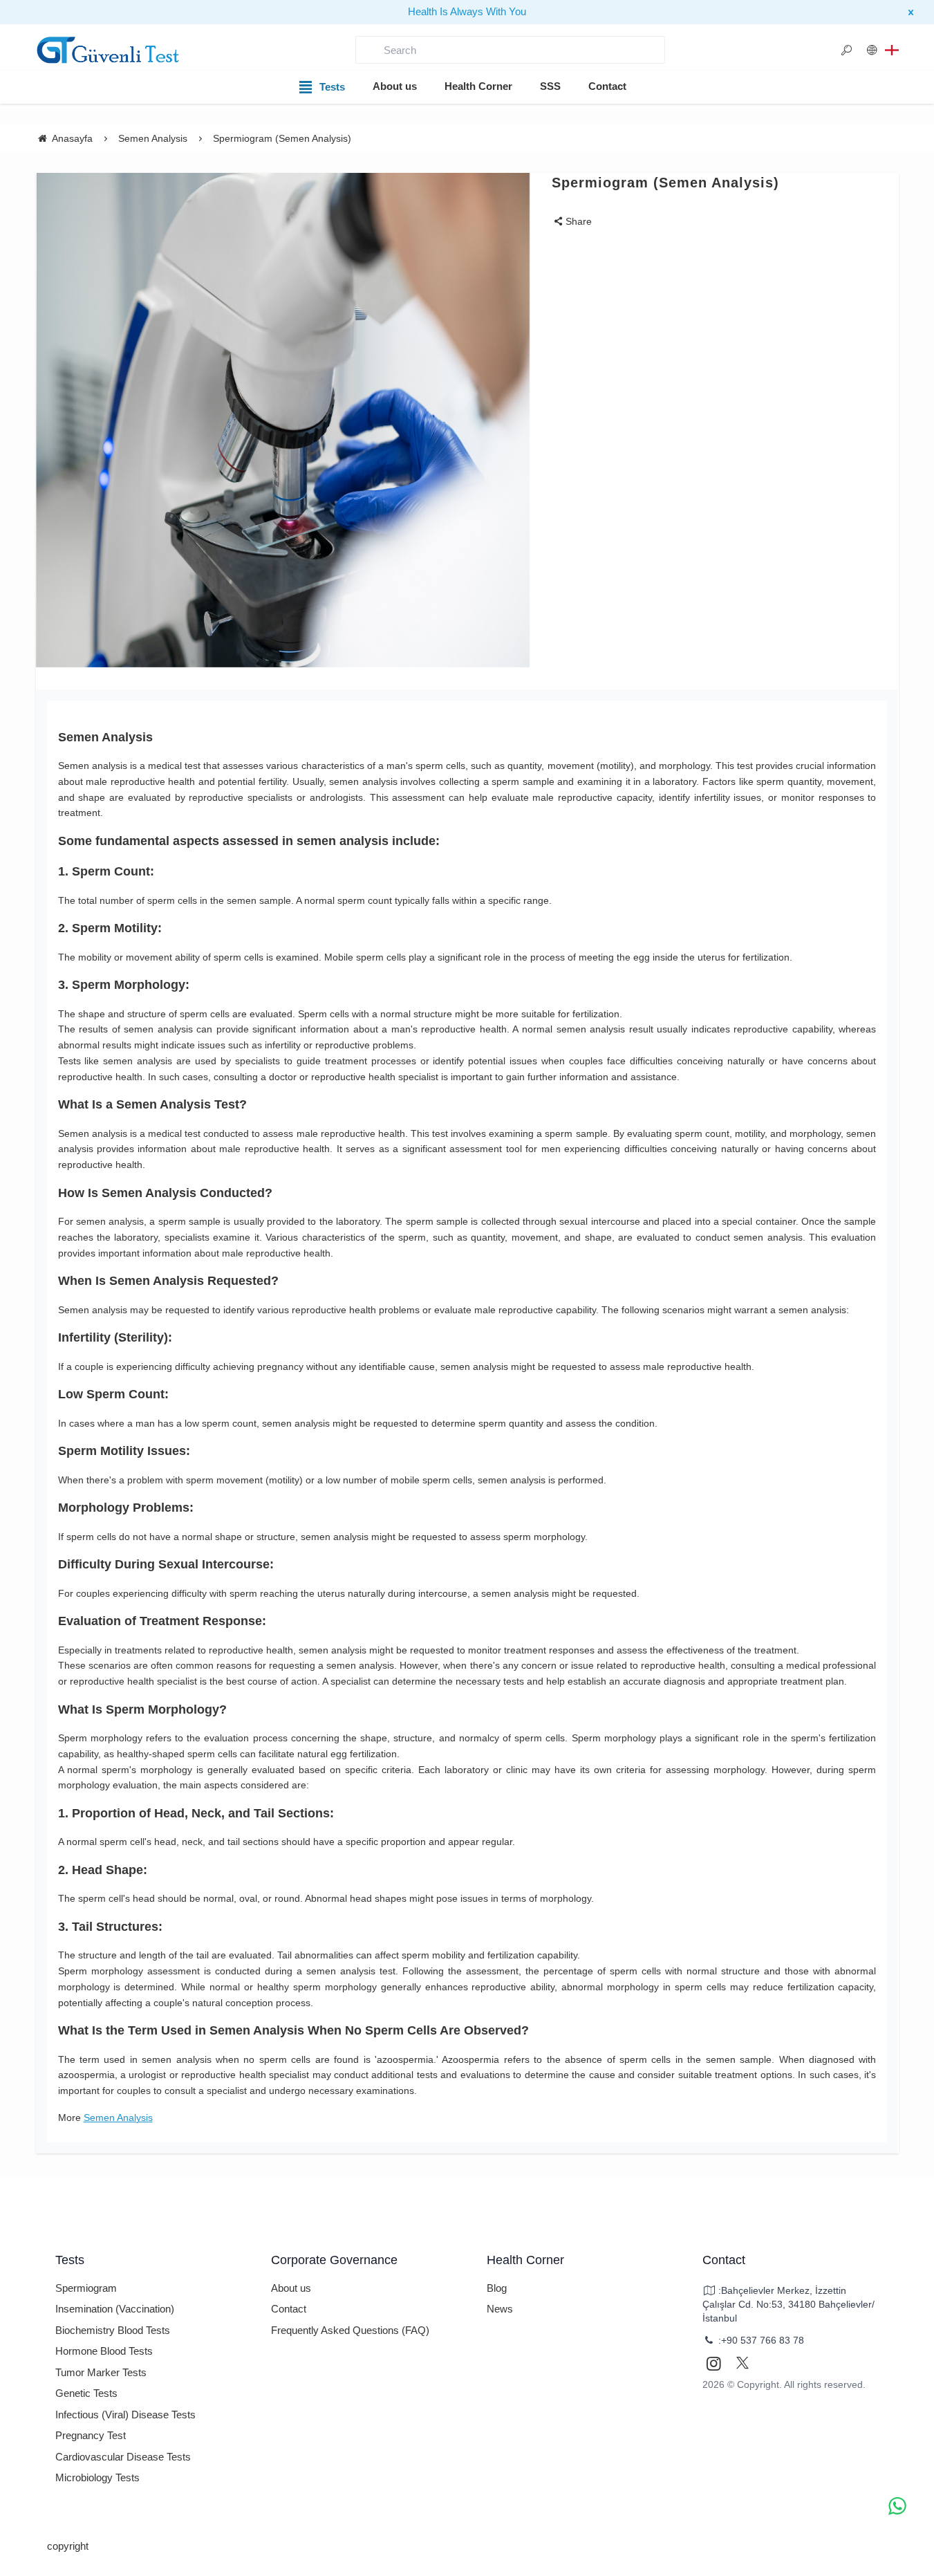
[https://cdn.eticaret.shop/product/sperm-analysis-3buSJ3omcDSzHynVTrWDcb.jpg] (283, 420)
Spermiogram (86, 2288)
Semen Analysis (118, 2118)
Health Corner (478, 86)
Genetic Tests (86, 2393)
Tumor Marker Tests (101, 2372)
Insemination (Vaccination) (115, 2309)
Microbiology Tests (97, 2477)
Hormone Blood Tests (104, 2351)
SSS (550, 86)
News (500, 2309)
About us (395, 86)
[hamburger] (109, 50)
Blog (497, 2288)
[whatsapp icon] (897, 2506)
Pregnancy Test (91, 2435)
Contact (607, 86)
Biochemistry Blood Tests (113, 2330)
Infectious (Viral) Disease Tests (125, 2415)
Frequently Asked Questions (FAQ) (350, 2330)
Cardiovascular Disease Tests (123, 2457)
